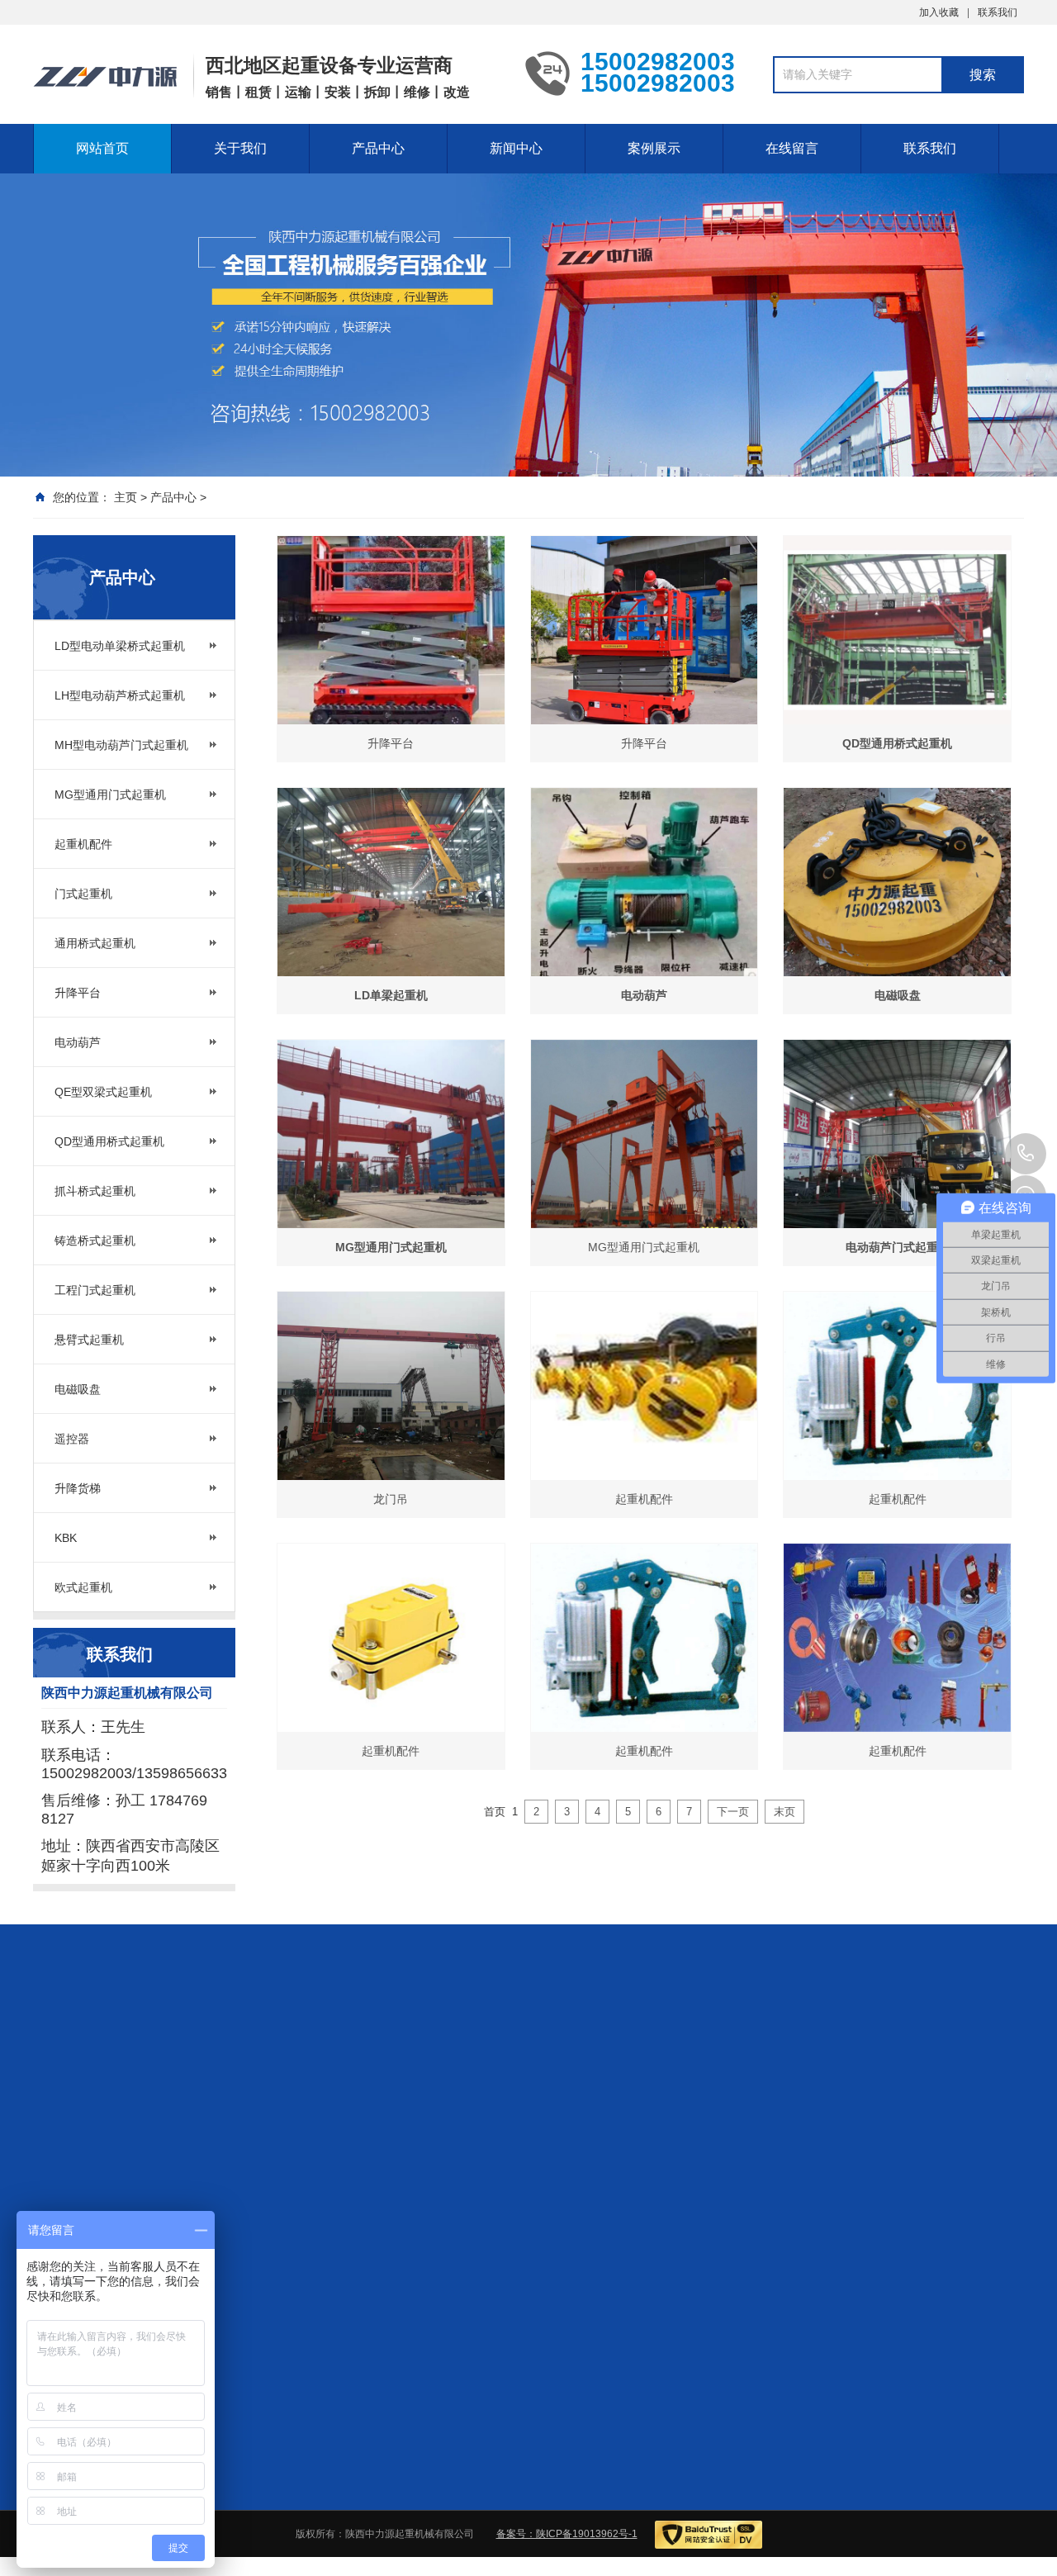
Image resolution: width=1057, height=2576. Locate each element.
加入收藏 (939, 12)
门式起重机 (83, 894)
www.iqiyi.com (206, 2043)
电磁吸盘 (78, 1389)
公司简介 (375, 2157)
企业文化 (375, 2179)
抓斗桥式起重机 (95, 1191)
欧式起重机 (83, 1587)
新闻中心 (516, 148)
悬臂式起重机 (89, 1340)
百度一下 (129, 2043)
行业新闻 (640, 2179)
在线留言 (792, 148)
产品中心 (378, 148)
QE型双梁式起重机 (103, 1092)
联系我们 (998, 12)
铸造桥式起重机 (95, 1241)
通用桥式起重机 (95, 943)
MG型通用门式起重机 (110, 795)
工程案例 (756, 2179)
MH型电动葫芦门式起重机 (121, 745)
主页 (126, 497)
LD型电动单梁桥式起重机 (120, 646)
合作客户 (756, 2157)
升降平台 (78, 993)
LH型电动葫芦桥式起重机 (120, 695)
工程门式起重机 (95, 1290)
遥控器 (72, 1439)
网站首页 (102, 148)
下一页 (733, 1812)
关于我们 (240, 148)
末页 (784, 1812)
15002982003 (1026, 1154)
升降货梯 (78, 1488)
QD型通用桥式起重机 (109, 1141)
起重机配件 (83, 844)
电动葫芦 (78, 1042)
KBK (66, 1538)
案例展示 (654, 148)
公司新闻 (640, 2157)
